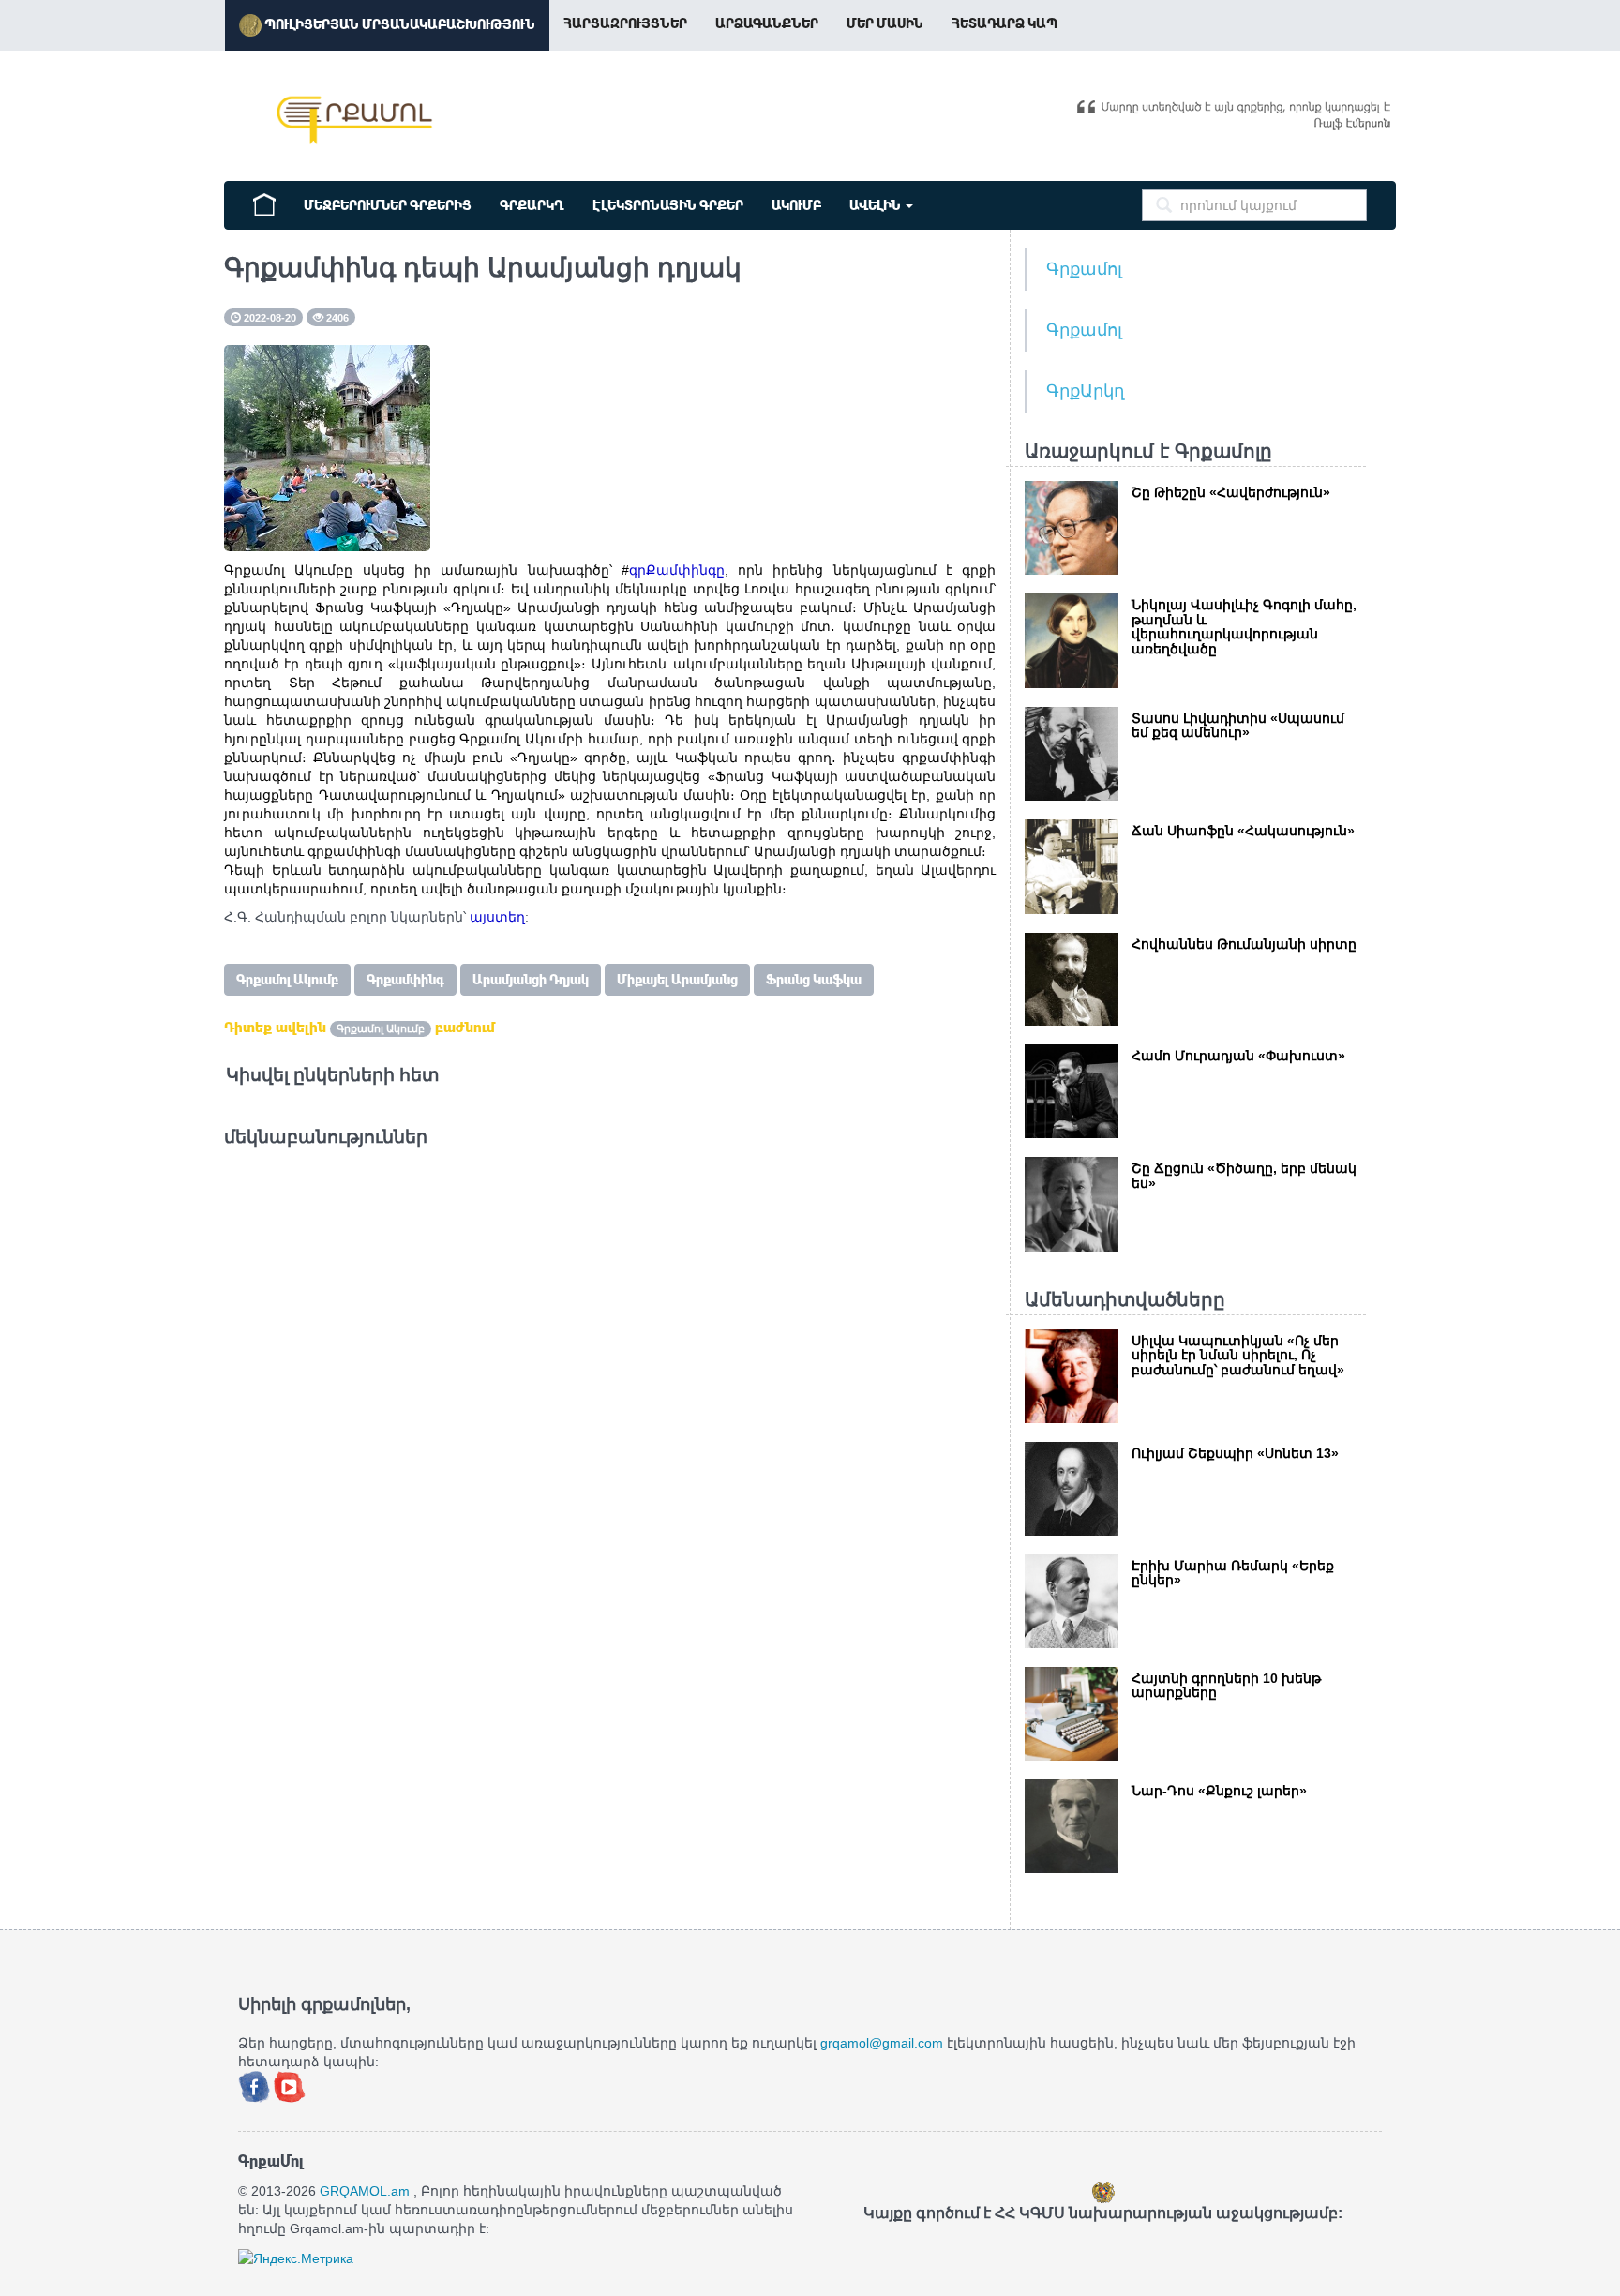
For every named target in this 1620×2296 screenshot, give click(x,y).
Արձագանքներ (767, 23)
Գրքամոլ (1084, 269)
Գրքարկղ (532, 205)
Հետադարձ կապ (1005, 23)
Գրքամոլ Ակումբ (287, 980)
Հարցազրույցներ (625, 23)
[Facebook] (256, 2085)
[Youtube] (290, 2085)
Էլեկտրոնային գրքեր (668, 205)
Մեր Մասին (885, 23)
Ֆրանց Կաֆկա (814, 980)
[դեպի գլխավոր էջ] (264, 203)
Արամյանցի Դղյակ (531, 980)
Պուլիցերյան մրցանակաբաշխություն (398, 24)
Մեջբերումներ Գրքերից (388, 205)
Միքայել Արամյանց (677, 980)
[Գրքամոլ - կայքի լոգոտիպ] (355, 120)
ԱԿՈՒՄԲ (796, 205)
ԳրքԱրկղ (1085, 391)
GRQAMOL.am (365, 2191)
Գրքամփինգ (405, 980)
